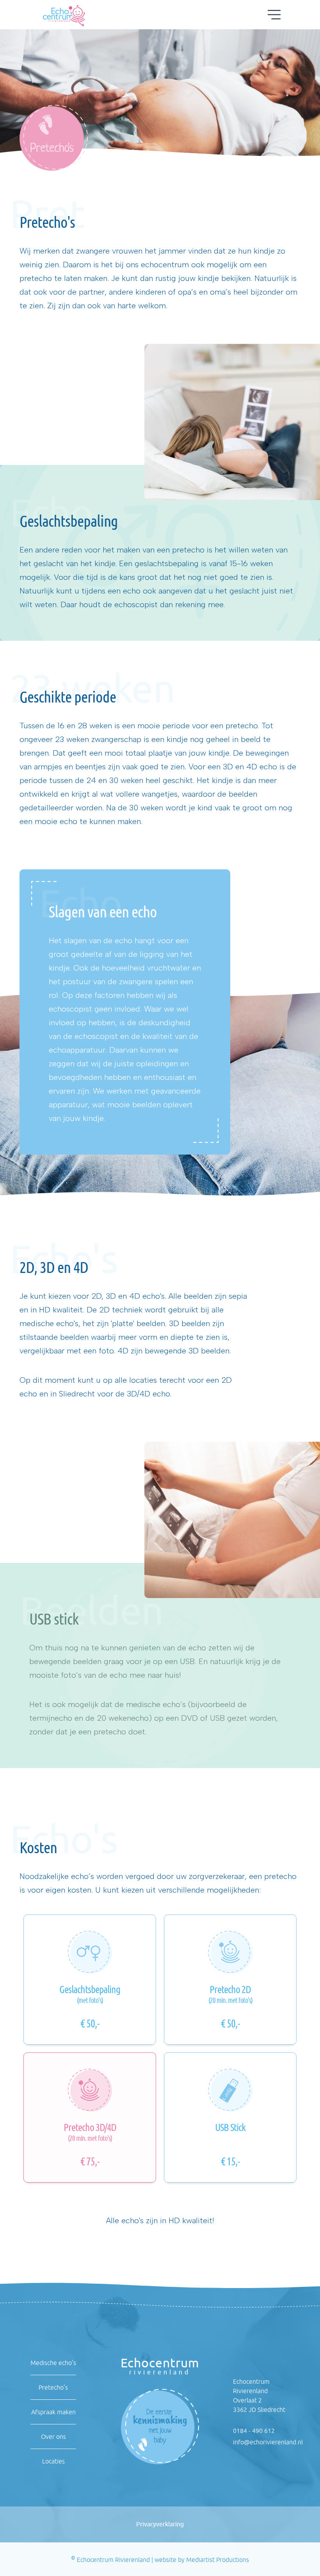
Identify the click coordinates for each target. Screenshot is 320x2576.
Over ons (53, 2437)
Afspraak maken (53, 2412)
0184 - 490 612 (254, 2431)
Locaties (53, 2461)
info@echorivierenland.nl (268, 2442)
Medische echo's (53, 2363)
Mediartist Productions (218, 2560)
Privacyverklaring (160, 2524)
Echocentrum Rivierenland (113, 2560)
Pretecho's (53, 2387)
